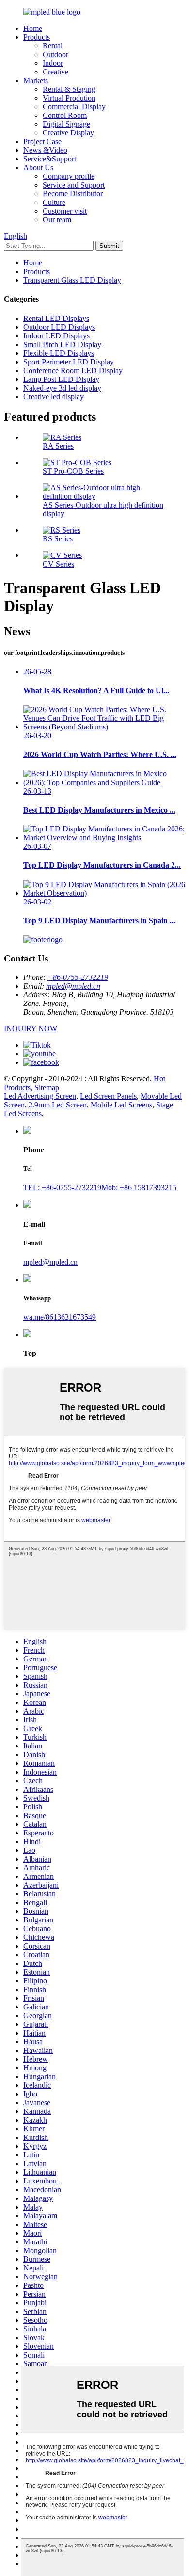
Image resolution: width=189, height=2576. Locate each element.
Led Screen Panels (108, 1096)
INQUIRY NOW (31, 1028)
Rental (53, 46)
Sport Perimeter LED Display (69, 362)
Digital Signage (66, 124)
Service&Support (50, 159)
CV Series (58, 564)
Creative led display (54, 397)
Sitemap (47, 1087)
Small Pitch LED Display (62, 344)
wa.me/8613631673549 (60, 1317)
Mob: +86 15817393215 (139, 1187)
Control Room (65, 115)
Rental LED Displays (56, 318)
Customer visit (65, 211)
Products (37, 37)
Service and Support (74, 185)
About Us (38, 167)
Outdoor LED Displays (59, 327)
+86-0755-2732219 (78, 977)
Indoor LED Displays (56, 336)
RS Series (58, 539)
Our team (57, 220)
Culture (54, 202)
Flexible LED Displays (59, 353)
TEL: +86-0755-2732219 (62, 1187)
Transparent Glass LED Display (72, 280)
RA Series (58, 446)
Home (33, 28)
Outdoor (55, 54)
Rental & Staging (69, 89)
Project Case (42, 141)
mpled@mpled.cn (73, 986)
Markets (36, 80)
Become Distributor (73, 194)
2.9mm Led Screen (58, 1105)
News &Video (45, 150)
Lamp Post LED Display (61, 379)
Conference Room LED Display (73, 371)
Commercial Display (74, 107)
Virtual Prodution (69, 98)
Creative (55, 72)
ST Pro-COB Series (73, 471)
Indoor (53, 63)
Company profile (69, 176)
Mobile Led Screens (121, 1105)
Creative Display (68, 133)
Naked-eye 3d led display (62, 388)
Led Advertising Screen (40, 1096)
